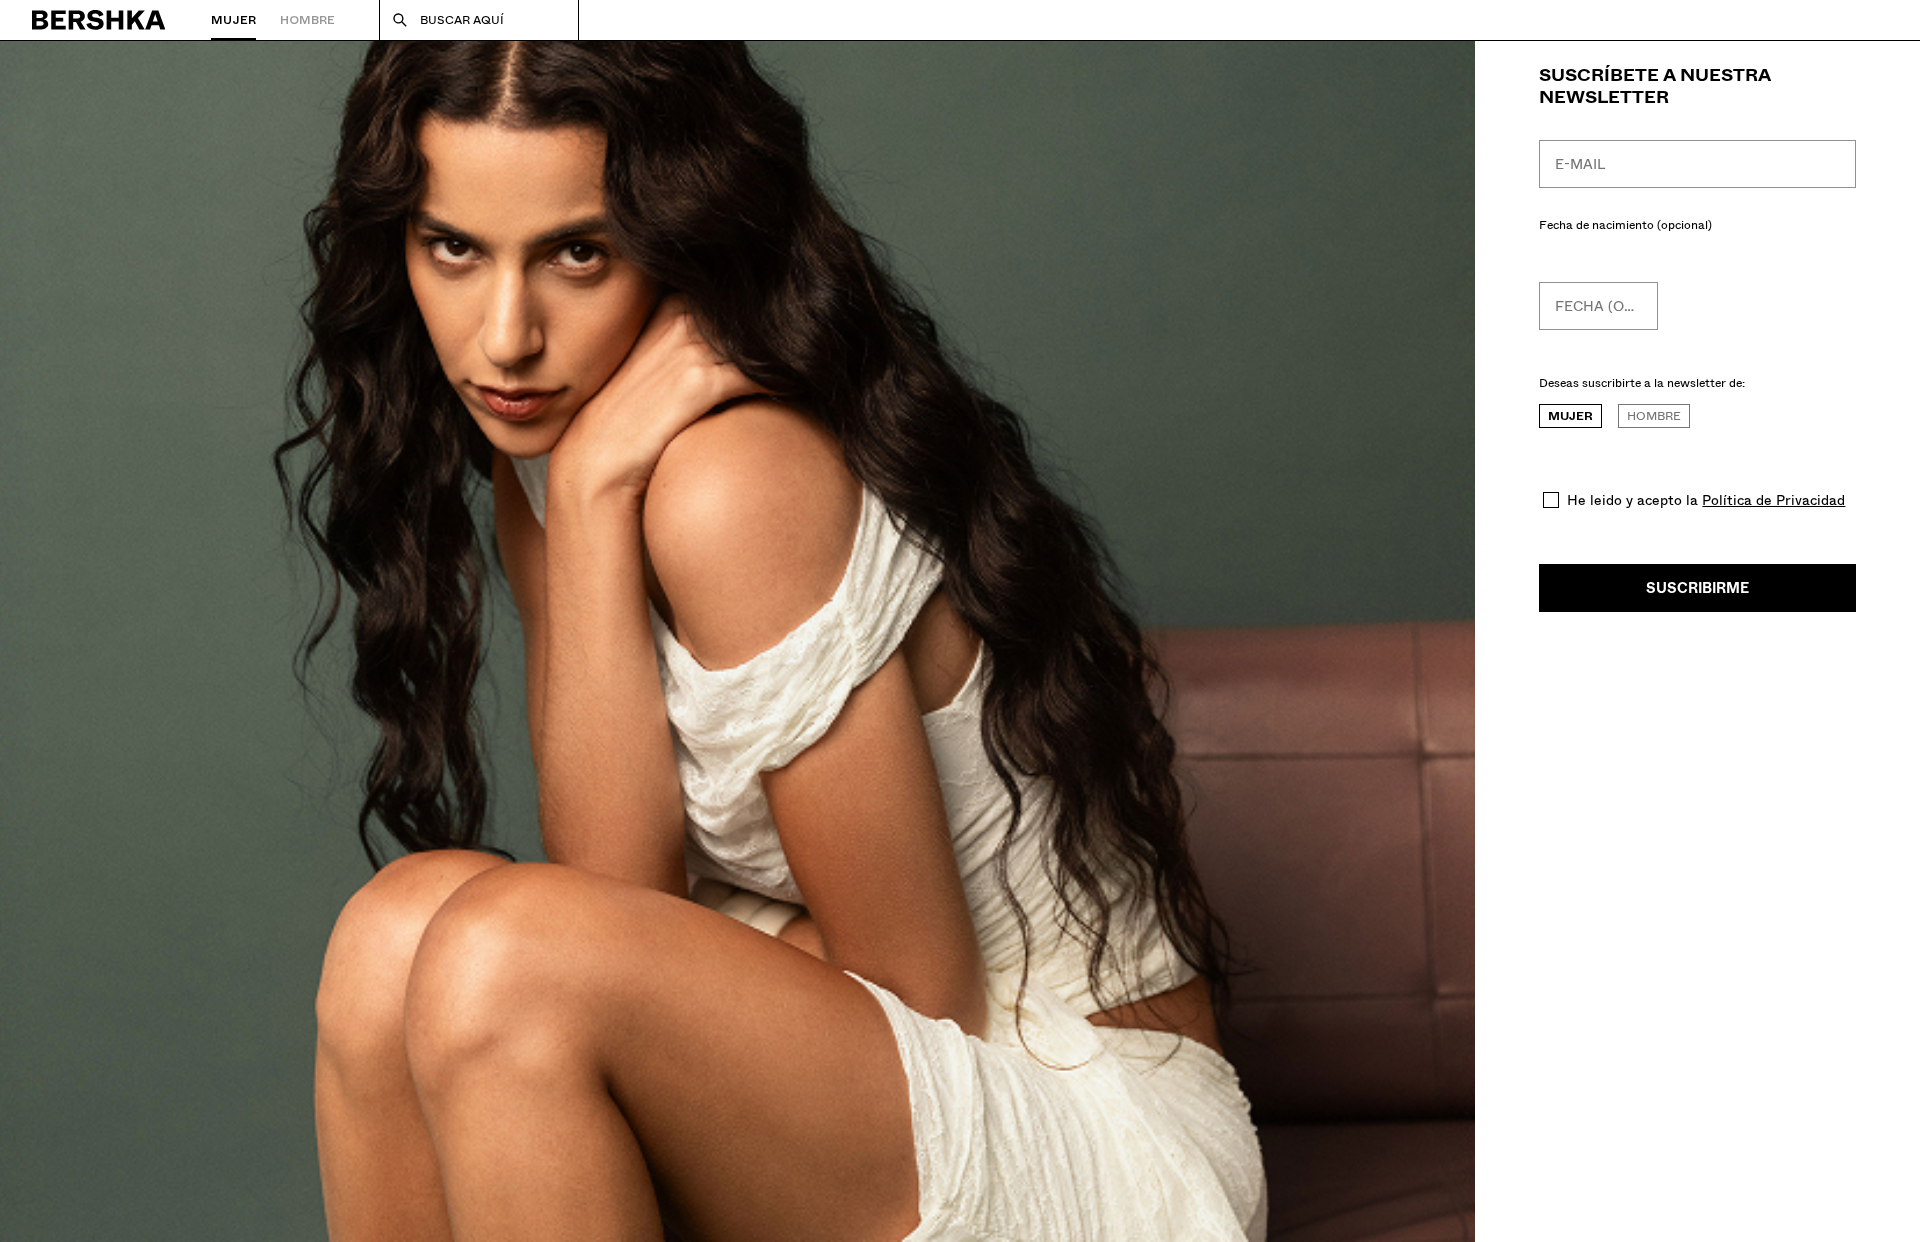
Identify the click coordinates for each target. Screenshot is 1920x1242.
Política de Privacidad (1773, 500)
